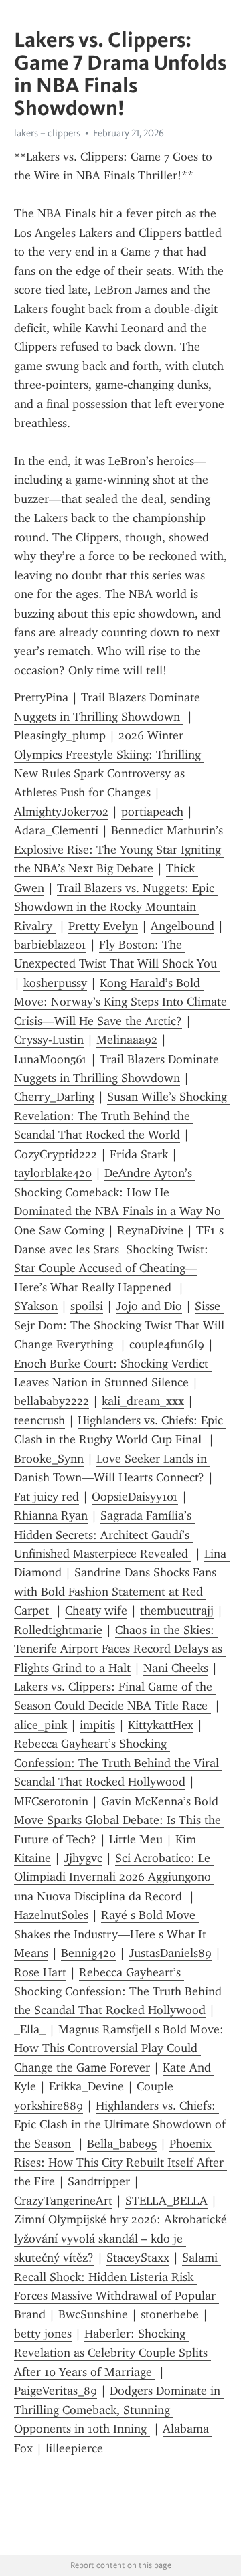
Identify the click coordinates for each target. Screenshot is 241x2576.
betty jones (43, 2334)
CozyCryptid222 (56, 1154)
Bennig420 (88, 1953)
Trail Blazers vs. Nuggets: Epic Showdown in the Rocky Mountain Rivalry (116, 907)
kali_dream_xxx (143, 1401)
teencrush (39, 1420)
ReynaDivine (150, 1230)
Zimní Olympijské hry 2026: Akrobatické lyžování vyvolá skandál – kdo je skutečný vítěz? (122, 2238)
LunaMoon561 (51, 1059)
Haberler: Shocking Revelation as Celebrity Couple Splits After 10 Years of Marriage (112, 2353)
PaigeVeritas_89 (56, 2391)
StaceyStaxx (138, 2258)
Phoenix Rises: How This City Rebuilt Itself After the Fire (120, 2163)
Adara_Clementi (56, 830)
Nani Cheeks (176, 1668)
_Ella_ (30, 2029)
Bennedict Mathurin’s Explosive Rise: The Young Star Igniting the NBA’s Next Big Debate (120, 849)
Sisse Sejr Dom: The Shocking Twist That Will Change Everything (121, 1325)
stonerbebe (170, 2314)
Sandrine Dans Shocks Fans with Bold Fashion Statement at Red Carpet (117, 1591)
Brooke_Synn (49, 1459)
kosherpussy (55, 983)
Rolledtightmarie (58, 1630)
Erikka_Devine (86, 2086)
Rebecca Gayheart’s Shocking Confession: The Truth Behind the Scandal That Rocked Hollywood (119, 1992)
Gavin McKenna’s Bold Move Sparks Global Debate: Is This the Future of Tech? (119, 1820)
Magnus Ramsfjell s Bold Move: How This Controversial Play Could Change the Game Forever (120, 2048)
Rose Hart (40, 1972)
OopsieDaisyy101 (135, 1497)
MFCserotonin (51, 1801)
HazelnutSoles (51, 1915)
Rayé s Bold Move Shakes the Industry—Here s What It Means (112, 1934)
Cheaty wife (96, 1611)
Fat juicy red (47, 1497)
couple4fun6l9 (167, 1344)
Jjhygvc (83, 1858)
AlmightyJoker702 (61, 812)
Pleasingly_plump (60, 735)
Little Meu (136, 1839)
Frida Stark (139, 1154)
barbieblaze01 (50, 945)
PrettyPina (41, 697)
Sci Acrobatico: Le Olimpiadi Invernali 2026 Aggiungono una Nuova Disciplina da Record (114, 1877)
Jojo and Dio (149, 1306)
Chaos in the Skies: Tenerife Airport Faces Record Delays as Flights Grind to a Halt (120, 1649)
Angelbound (182, 926)
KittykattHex (161, 1725)
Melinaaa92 (127, 1040)
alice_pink (41, 1725)
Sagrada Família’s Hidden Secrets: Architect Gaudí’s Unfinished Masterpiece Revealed (104, 1535)
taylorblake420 (53, 1173)
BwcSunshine (93, 2314)
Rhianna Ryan (51, 1515)
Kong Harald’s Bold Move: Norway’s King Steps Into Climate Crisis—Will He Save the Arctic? (122, 1002)
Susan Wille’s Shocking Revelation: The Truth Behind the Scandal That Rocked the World (122, 1116)
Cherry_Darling (54, 1097)
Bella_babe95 (122, 2144)
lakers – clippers (47, 133)
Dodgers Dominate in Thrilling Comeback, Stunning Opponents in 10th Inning (119, 2410)
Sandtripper (99, 2181)
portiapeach (152, 812)
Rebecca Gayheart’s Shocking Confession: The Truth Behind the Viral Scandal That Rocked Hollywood (118, 1763)
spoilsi (87, 1306)
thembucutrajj (177, 1611)
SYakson (36, 1306)
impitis (97, 1725)
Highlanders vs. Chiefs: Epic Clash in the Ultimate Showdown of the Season (122, 2125)
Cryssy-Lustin (49, 1040)
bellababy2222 (52, 1401)
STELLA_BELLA (166, 2201)
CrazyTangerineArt (63, 2201)
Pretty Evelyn (103, 926)
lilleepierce (74, 2448)
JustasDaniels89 (170, 1953)
